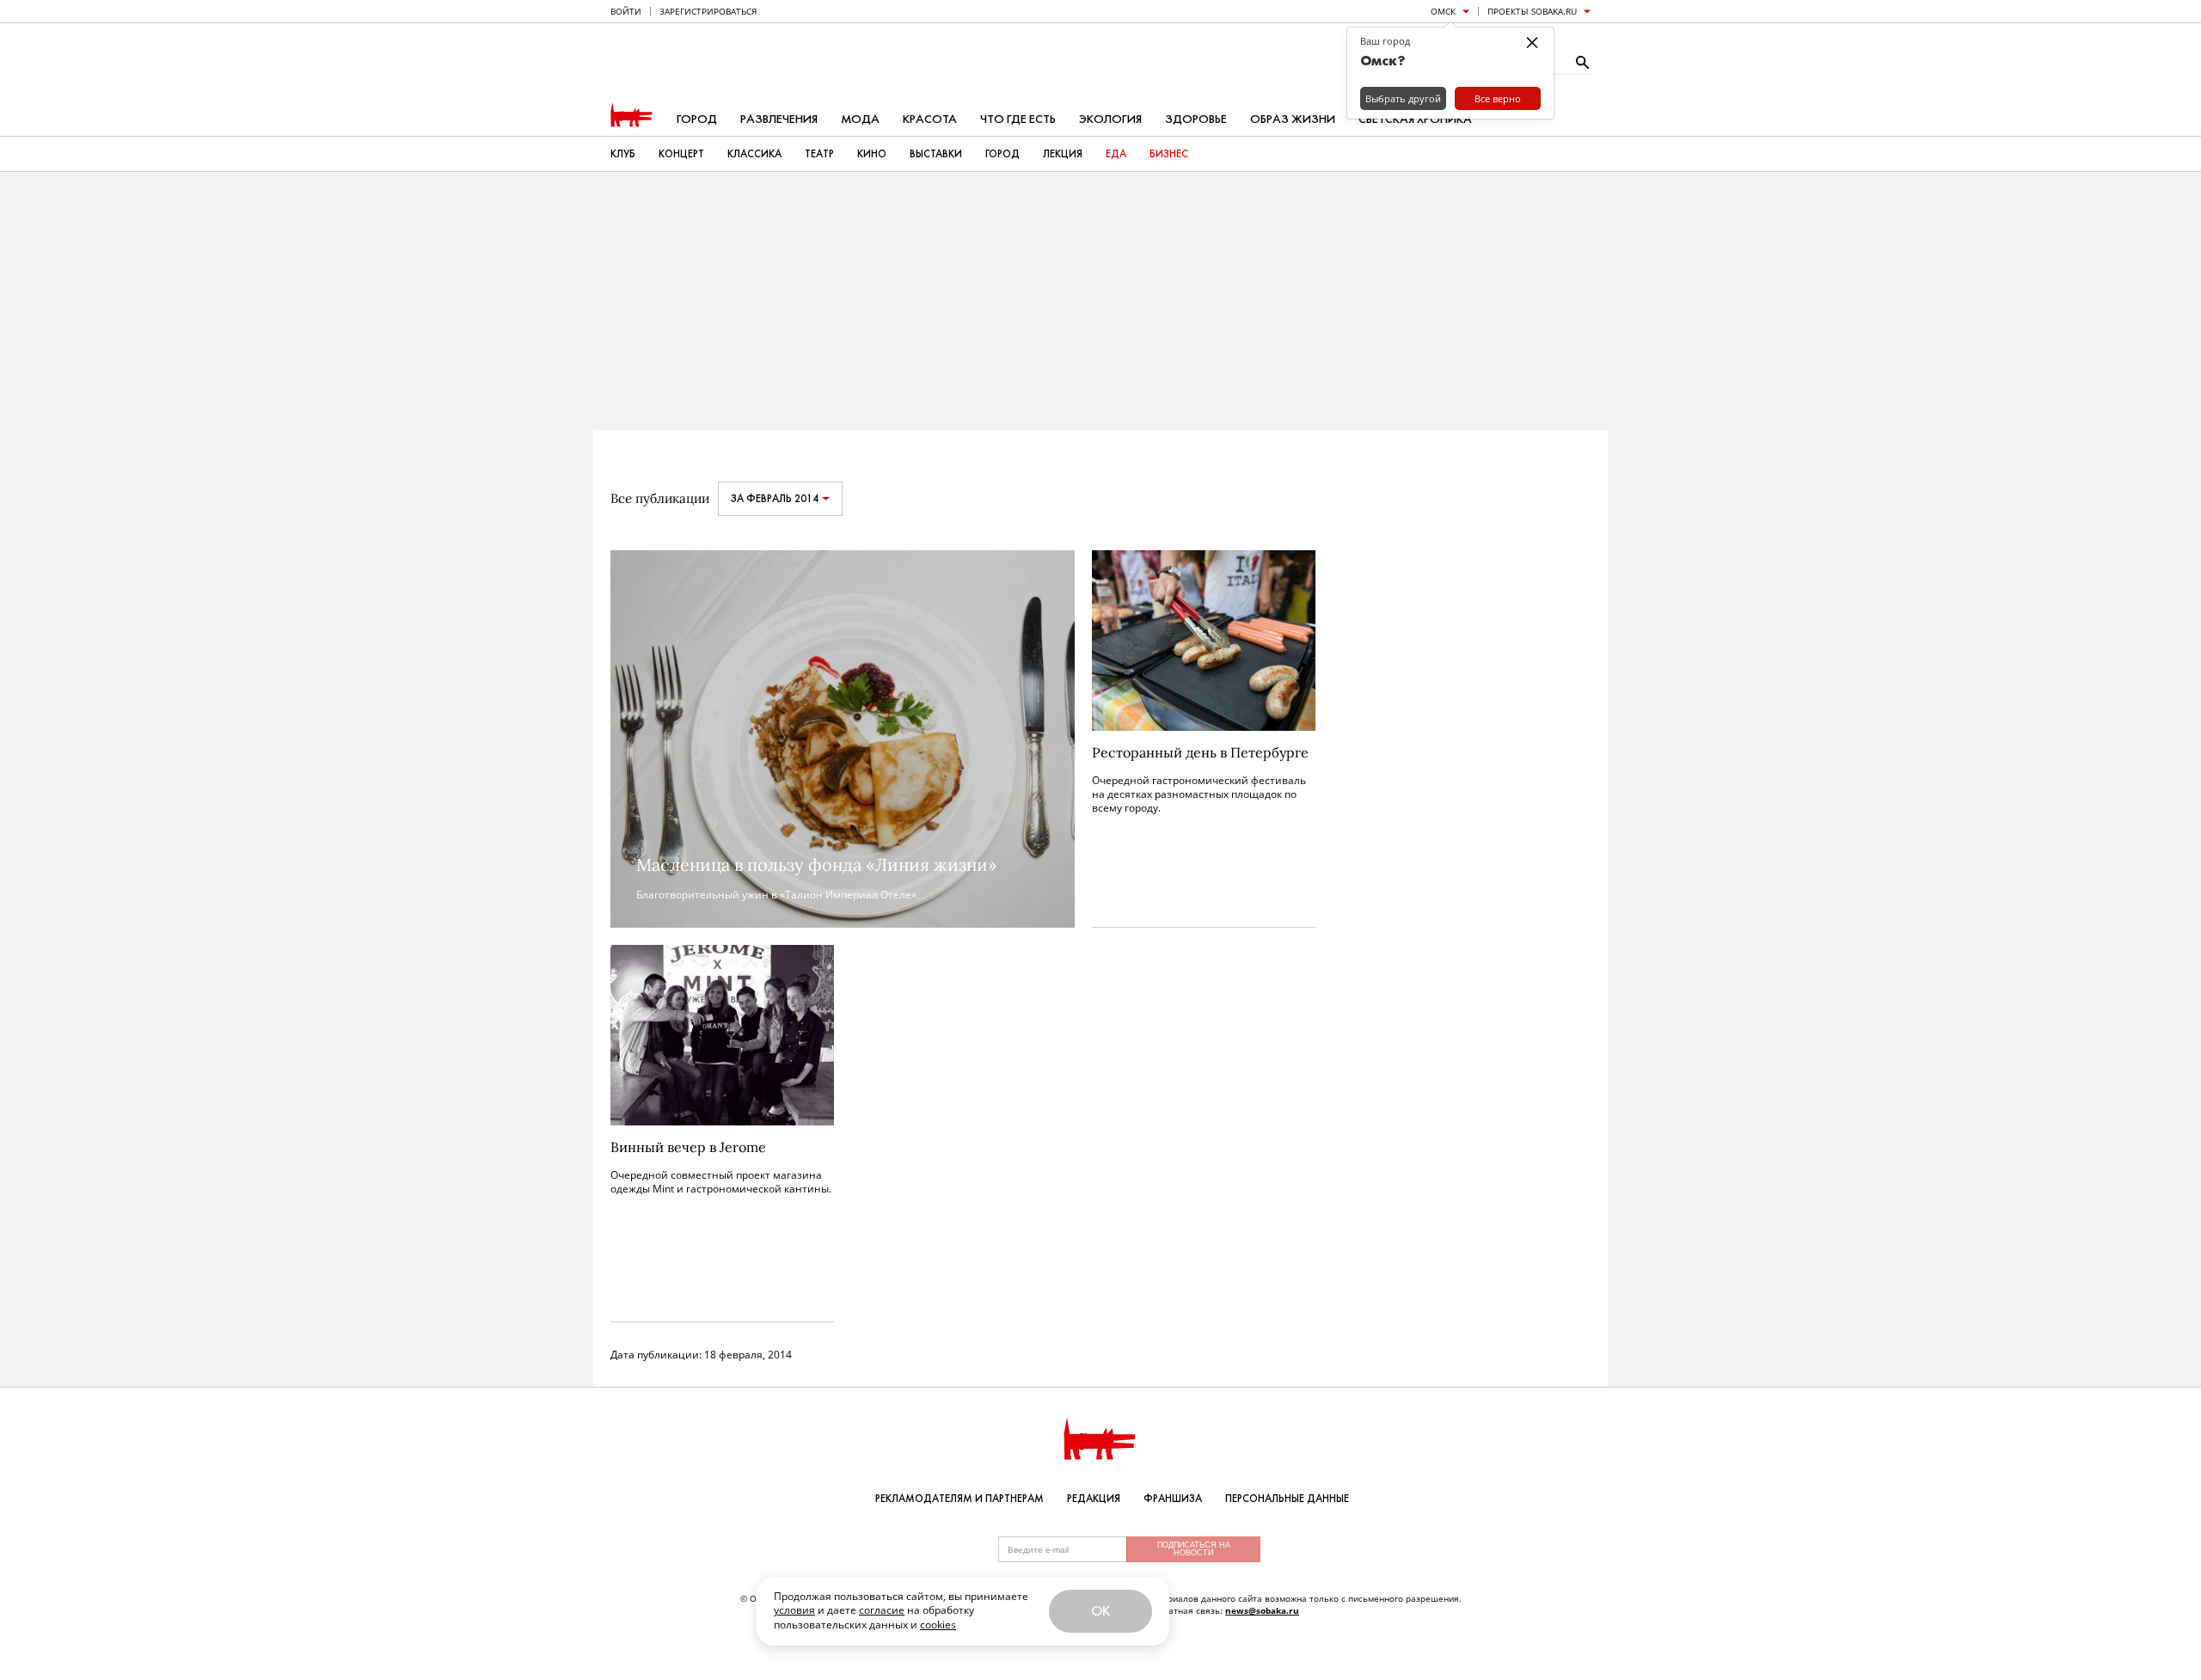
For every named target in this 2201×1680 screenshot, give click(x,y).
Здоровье (1196, 119)
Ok (1100, 1611)
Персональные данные (1287, 1499)
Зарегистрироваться (708, 11)
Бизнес (1169, 154)
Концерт (681, 154)
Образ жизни (1293, 119)
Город (697, 119)
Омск (1443, 11)
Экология (1110, 119)
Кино (872, 154)
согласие (882, 1610)
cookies (938, 1625)
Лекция (1063, 154)
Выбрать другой (1403, 98)
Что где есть (1018, 119)
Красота (930, 119)
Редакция (1094, 1499)
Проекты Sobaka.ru (1532, 11)
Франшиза (1173, 1499)
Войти (626, 11)
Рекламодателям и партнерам (959, 1499)
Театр (819, 154)
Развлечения (779, 119)
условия (794, 1610)
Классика (754, 154)
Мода (860, 119)
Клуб (623, 154)
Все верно (1498, 98)
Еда (1116, 154)
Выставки (936, 154)
